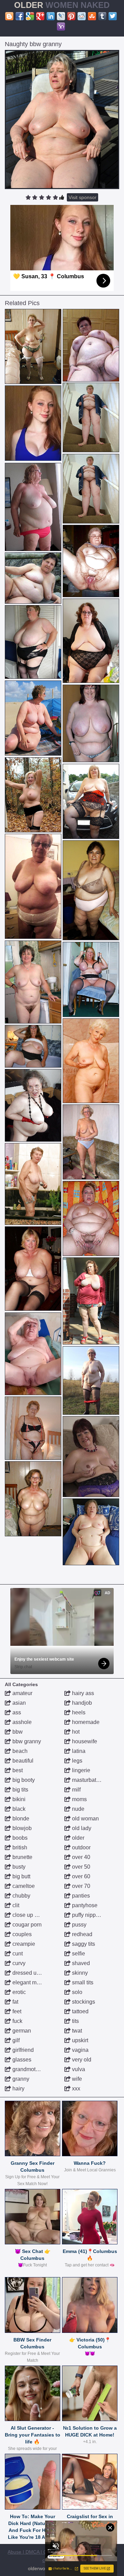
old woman (85, 1819)
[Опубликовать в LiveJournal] (61, 16)
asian (18, 1703)
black (18, 1809)
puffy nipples (87, 1915)
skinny (79, 1973)
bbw (17, 1732)
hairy (18, 2089)
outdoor (81, 1847)
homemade (85, 1722)
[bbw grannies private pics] (91, 1218)
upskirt (79, 2040)
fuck (17, 2021)
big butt (21, 1876)
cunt (17, 1954)
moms (79, 1799)
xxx (75, 2089)
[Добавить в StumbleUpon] (92, 16)
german (21, 2031)
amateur (22, 1693)
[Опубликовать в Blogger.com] (9, 16)
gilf (15, 2040)
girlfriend (22, 2050)
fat (15, 2002)
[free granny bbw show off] (33, 507)
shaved (80, 1963)
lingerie (80, 1770)
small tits (82, 1982)
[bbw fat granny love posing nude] (91, 890)
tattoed (80, 2011)
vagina (80, 2050)
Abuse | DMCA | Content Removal (44, 2552)
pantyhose (84, 1905)
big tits (20, 1790)
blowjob (21, 1828)
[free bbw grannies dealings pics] (33, 347)
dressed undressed (35, 1973)
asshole (21, 1722)
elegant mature (30, 1982)
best (17, 1770)
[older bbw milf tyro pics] (91, 1380)
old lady (81, 1828)
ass (16, 1712)
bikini (18, 1799)
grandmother (27, 2069)
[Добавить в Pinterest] (71, 16)
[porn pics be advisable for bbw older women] (33, 1499)
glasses (21, 2060)
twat (76, 2031)
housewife (84, 1741)
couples (21, 1934)
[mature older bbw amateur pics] (33, 578)
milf (76, 1790)
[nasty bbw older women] (33, 1354)
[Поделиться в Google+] (40, 16)
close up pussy (30, 1915)
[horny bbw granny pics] (91, 1061)
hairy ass (82, 1693)
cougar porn (26, 1925)
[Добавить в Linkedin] (51, 16)
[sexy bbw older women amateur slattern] (91, 1301)
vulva (78, 2069)
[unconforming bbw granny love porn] (33, 1428)
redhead (81, 1934)
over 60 (80, 1876)
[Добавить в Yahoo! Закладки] (61, 27)
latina (78, 1751)
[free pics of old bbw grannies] (91, 802)
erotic (18, 1992)
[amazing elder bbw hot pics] (33, 886)
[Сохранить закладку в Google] (30, 16)
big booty (23, 1780)
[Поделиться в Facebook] (20, 16)
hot (75, 1732)
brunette (22, 1857)
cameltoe (23, 1886)
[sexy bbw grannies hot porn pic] (91, 1532)
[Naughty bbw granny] (62, 120)
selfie (78, 1954)
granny (20, 2079)
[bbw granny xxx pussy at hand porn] (33, 1269)
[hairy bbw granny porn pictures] (33, 718)
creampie (23, 1944)
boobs (19, 1838)
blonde (20, 1819)
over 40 (80, 1857)
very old (81, 2060)
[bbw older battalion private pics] (33, 1184)
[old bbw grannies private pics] (91, 345)
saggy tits (83, 1944)
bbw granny (26, 1741)
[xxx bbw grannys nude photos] (33, 795)
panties (80, 1896)
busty (18, 1867)
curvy (18, 1963)
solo (76, 1992)
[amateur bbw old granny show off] (91, 641)
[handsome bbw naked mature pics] (91, 1457)
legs (76, 1761)
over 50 (80, 1867)
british (19, 1847)
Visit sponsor (82, 197)
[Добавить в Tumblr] (102, 16)
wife (76, 2079)
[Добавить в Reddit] (82, 16)
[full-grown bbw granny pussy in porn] (33, 1046)
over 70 (80, 1886)
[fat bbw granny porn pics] (91, 724)
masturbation (87, 1780)
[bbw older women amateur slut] (91, 979)
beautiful (22, 1761)
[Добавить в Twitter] (113, 16)
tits (75, 2021)
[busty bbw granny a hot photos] (91, 417)
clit (15, 1905)
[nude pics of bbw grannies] (91, 561)
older (77, 1838)
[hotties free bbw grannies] (33, 642)
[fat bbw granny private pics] (91, 1142)
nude (77, 1809)
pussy (79, 1925)
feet (16, 2011)
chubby (21, 1896)
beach (19, 1751)
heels (78, 1712)
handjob (81, 1703)
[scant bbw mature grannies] (33, 982)
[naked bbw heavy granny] (33, 1105)
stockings (83, 2002)
